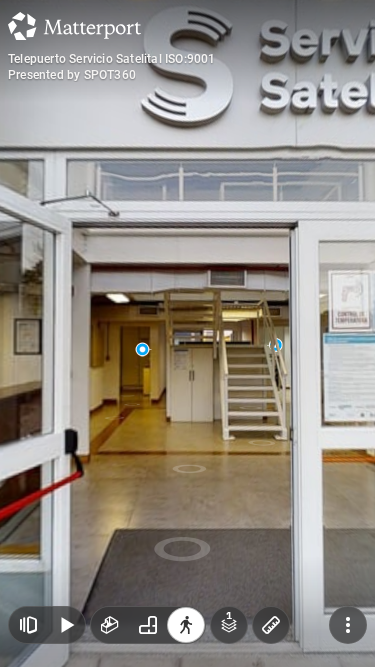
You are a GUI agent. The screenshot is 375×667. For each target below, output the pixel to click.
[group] (148, 625)
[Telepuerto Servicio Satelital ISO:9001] (187, 333)
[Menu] (348, 625)
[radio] (110, 625)
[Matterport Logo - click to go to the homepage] (74, 26)
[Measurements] (271, 625)
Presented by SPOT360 (72, 75)
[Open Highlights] (28, 625)
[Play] (66, 625)
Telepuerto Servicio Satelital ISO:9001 (112, 59)
